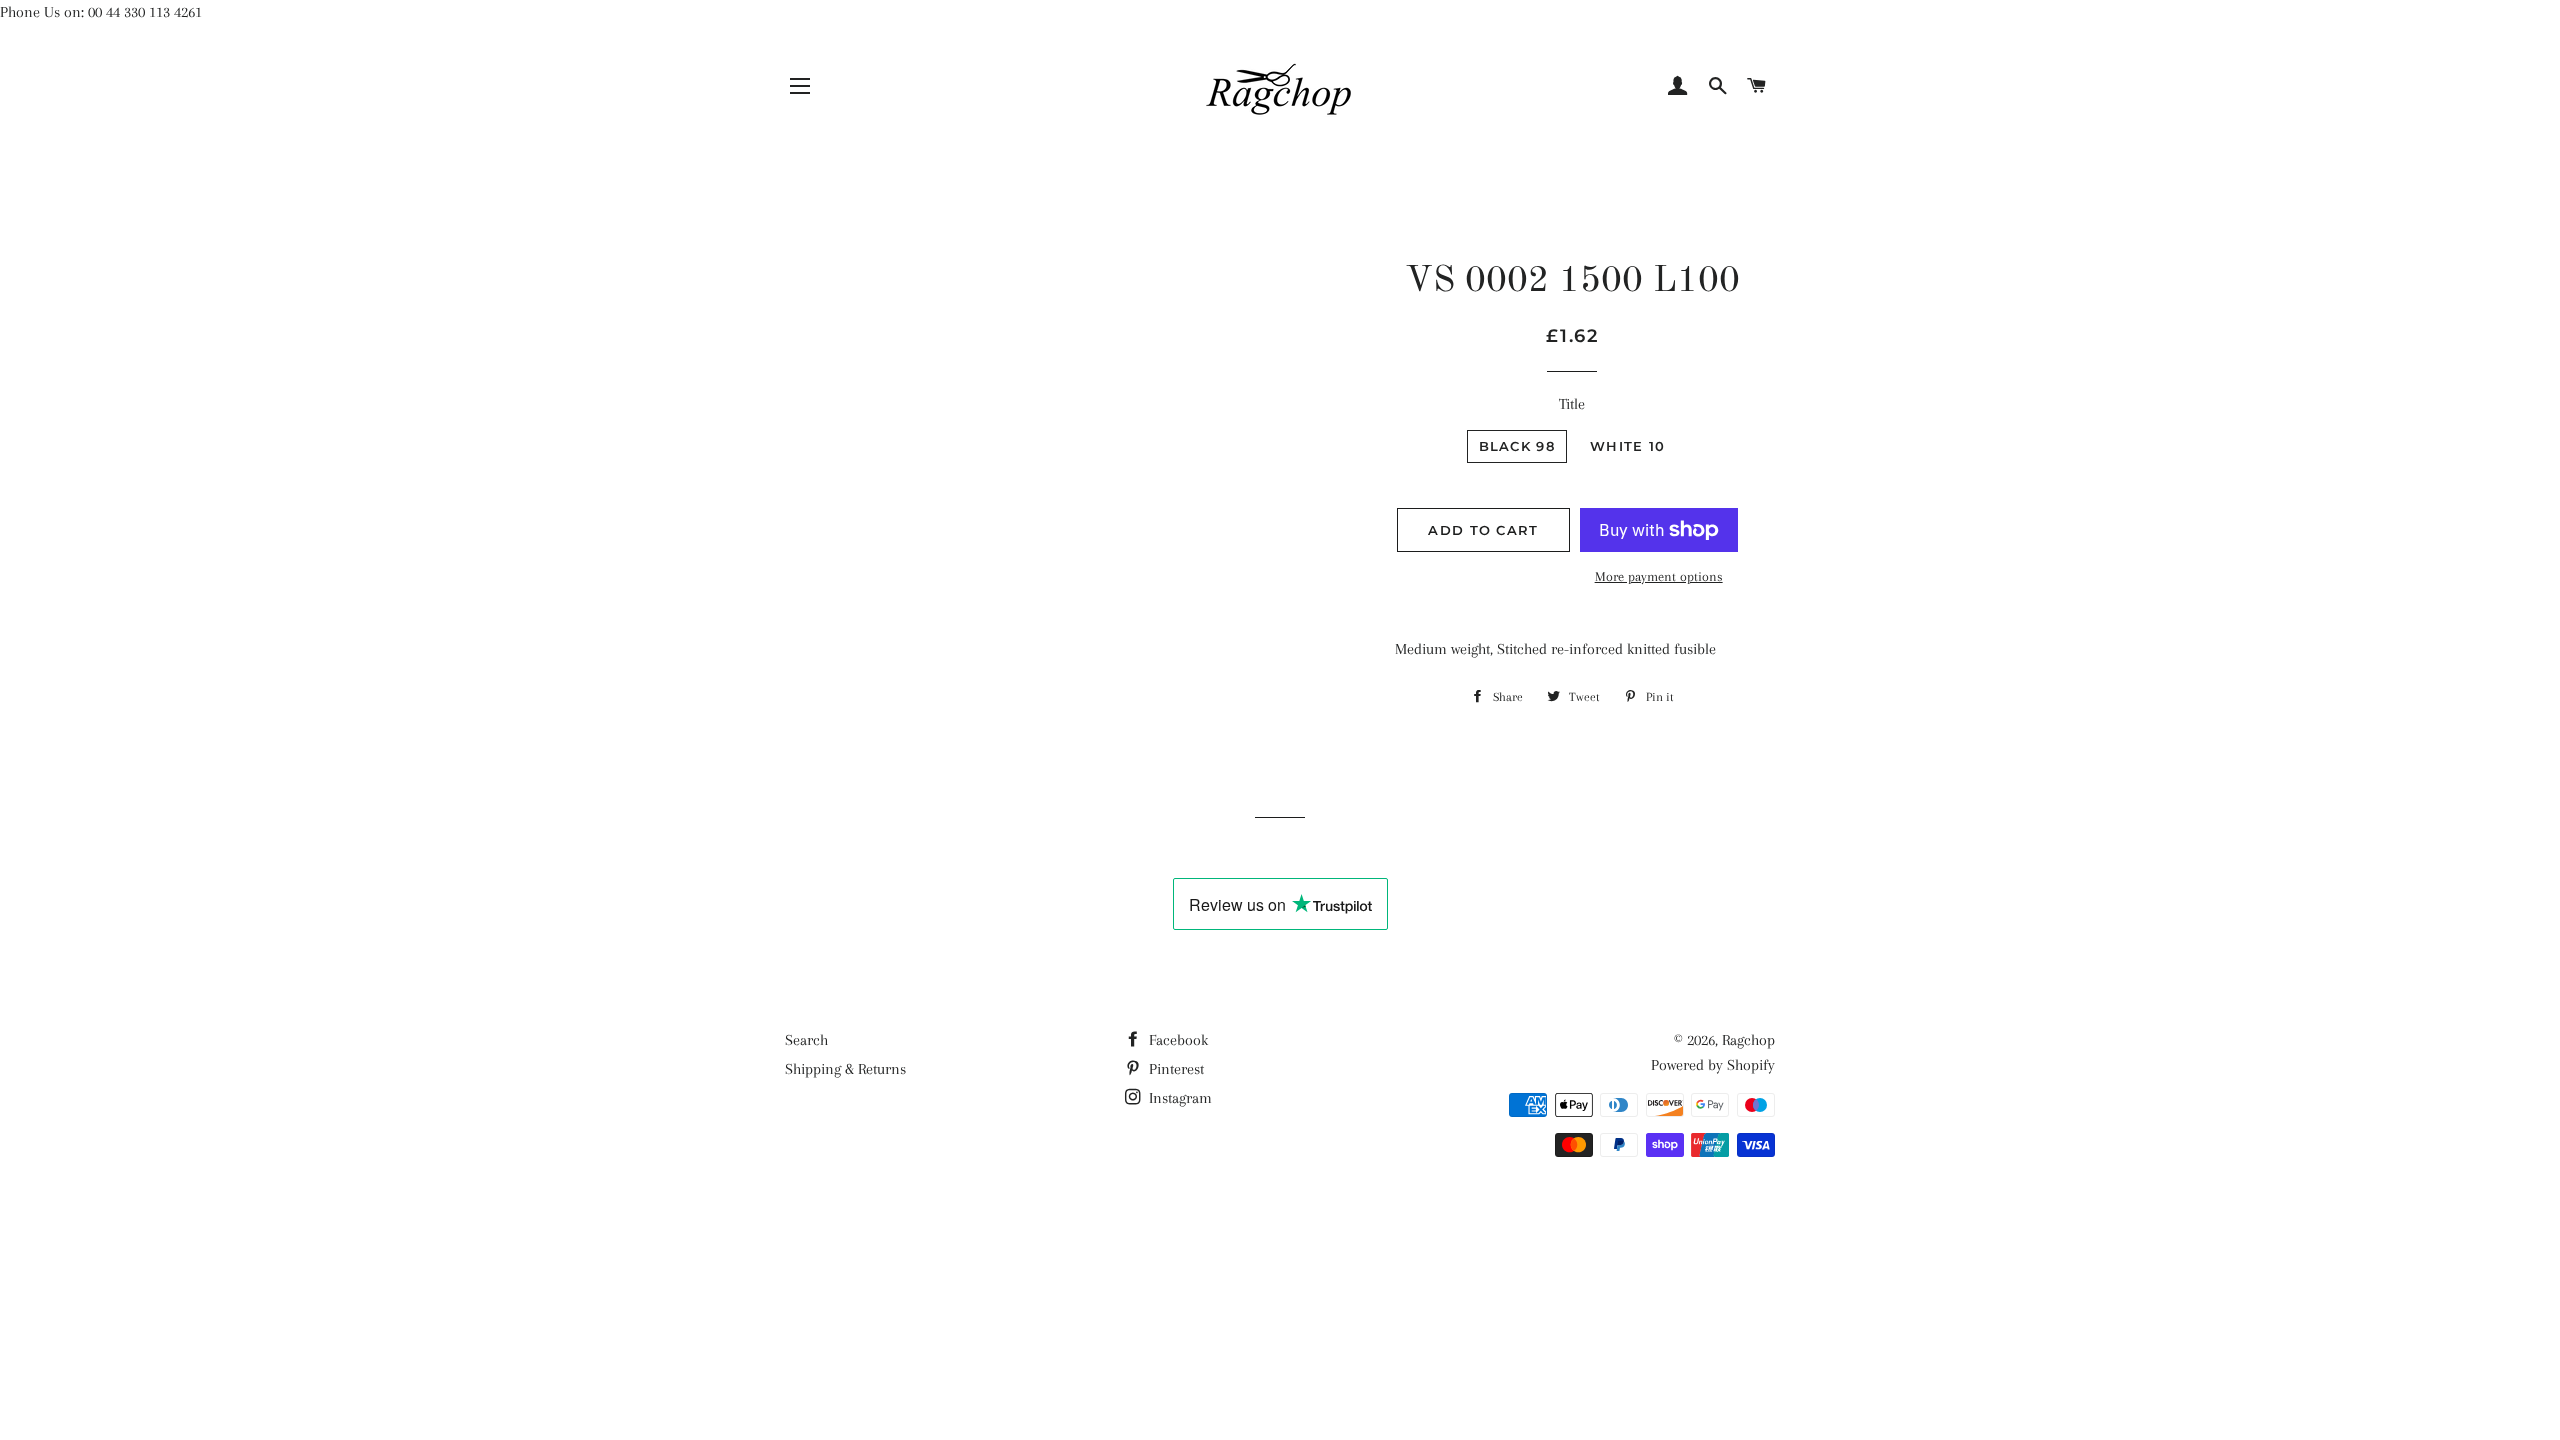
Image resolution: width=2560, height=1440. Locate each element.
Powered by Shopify (1713, 1065)
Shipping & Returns (845, 1069)
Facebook (1176, 1040)
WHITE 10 (1627, 446)
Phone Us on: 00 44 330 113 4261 (101, 12)
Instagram (1178, 1098)
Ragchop (1748, 1040)
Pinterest (1174, 1069)
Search (806, 1040)
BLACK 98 (1517, 446)
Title (1572, 404)
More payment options (1659, 576)
